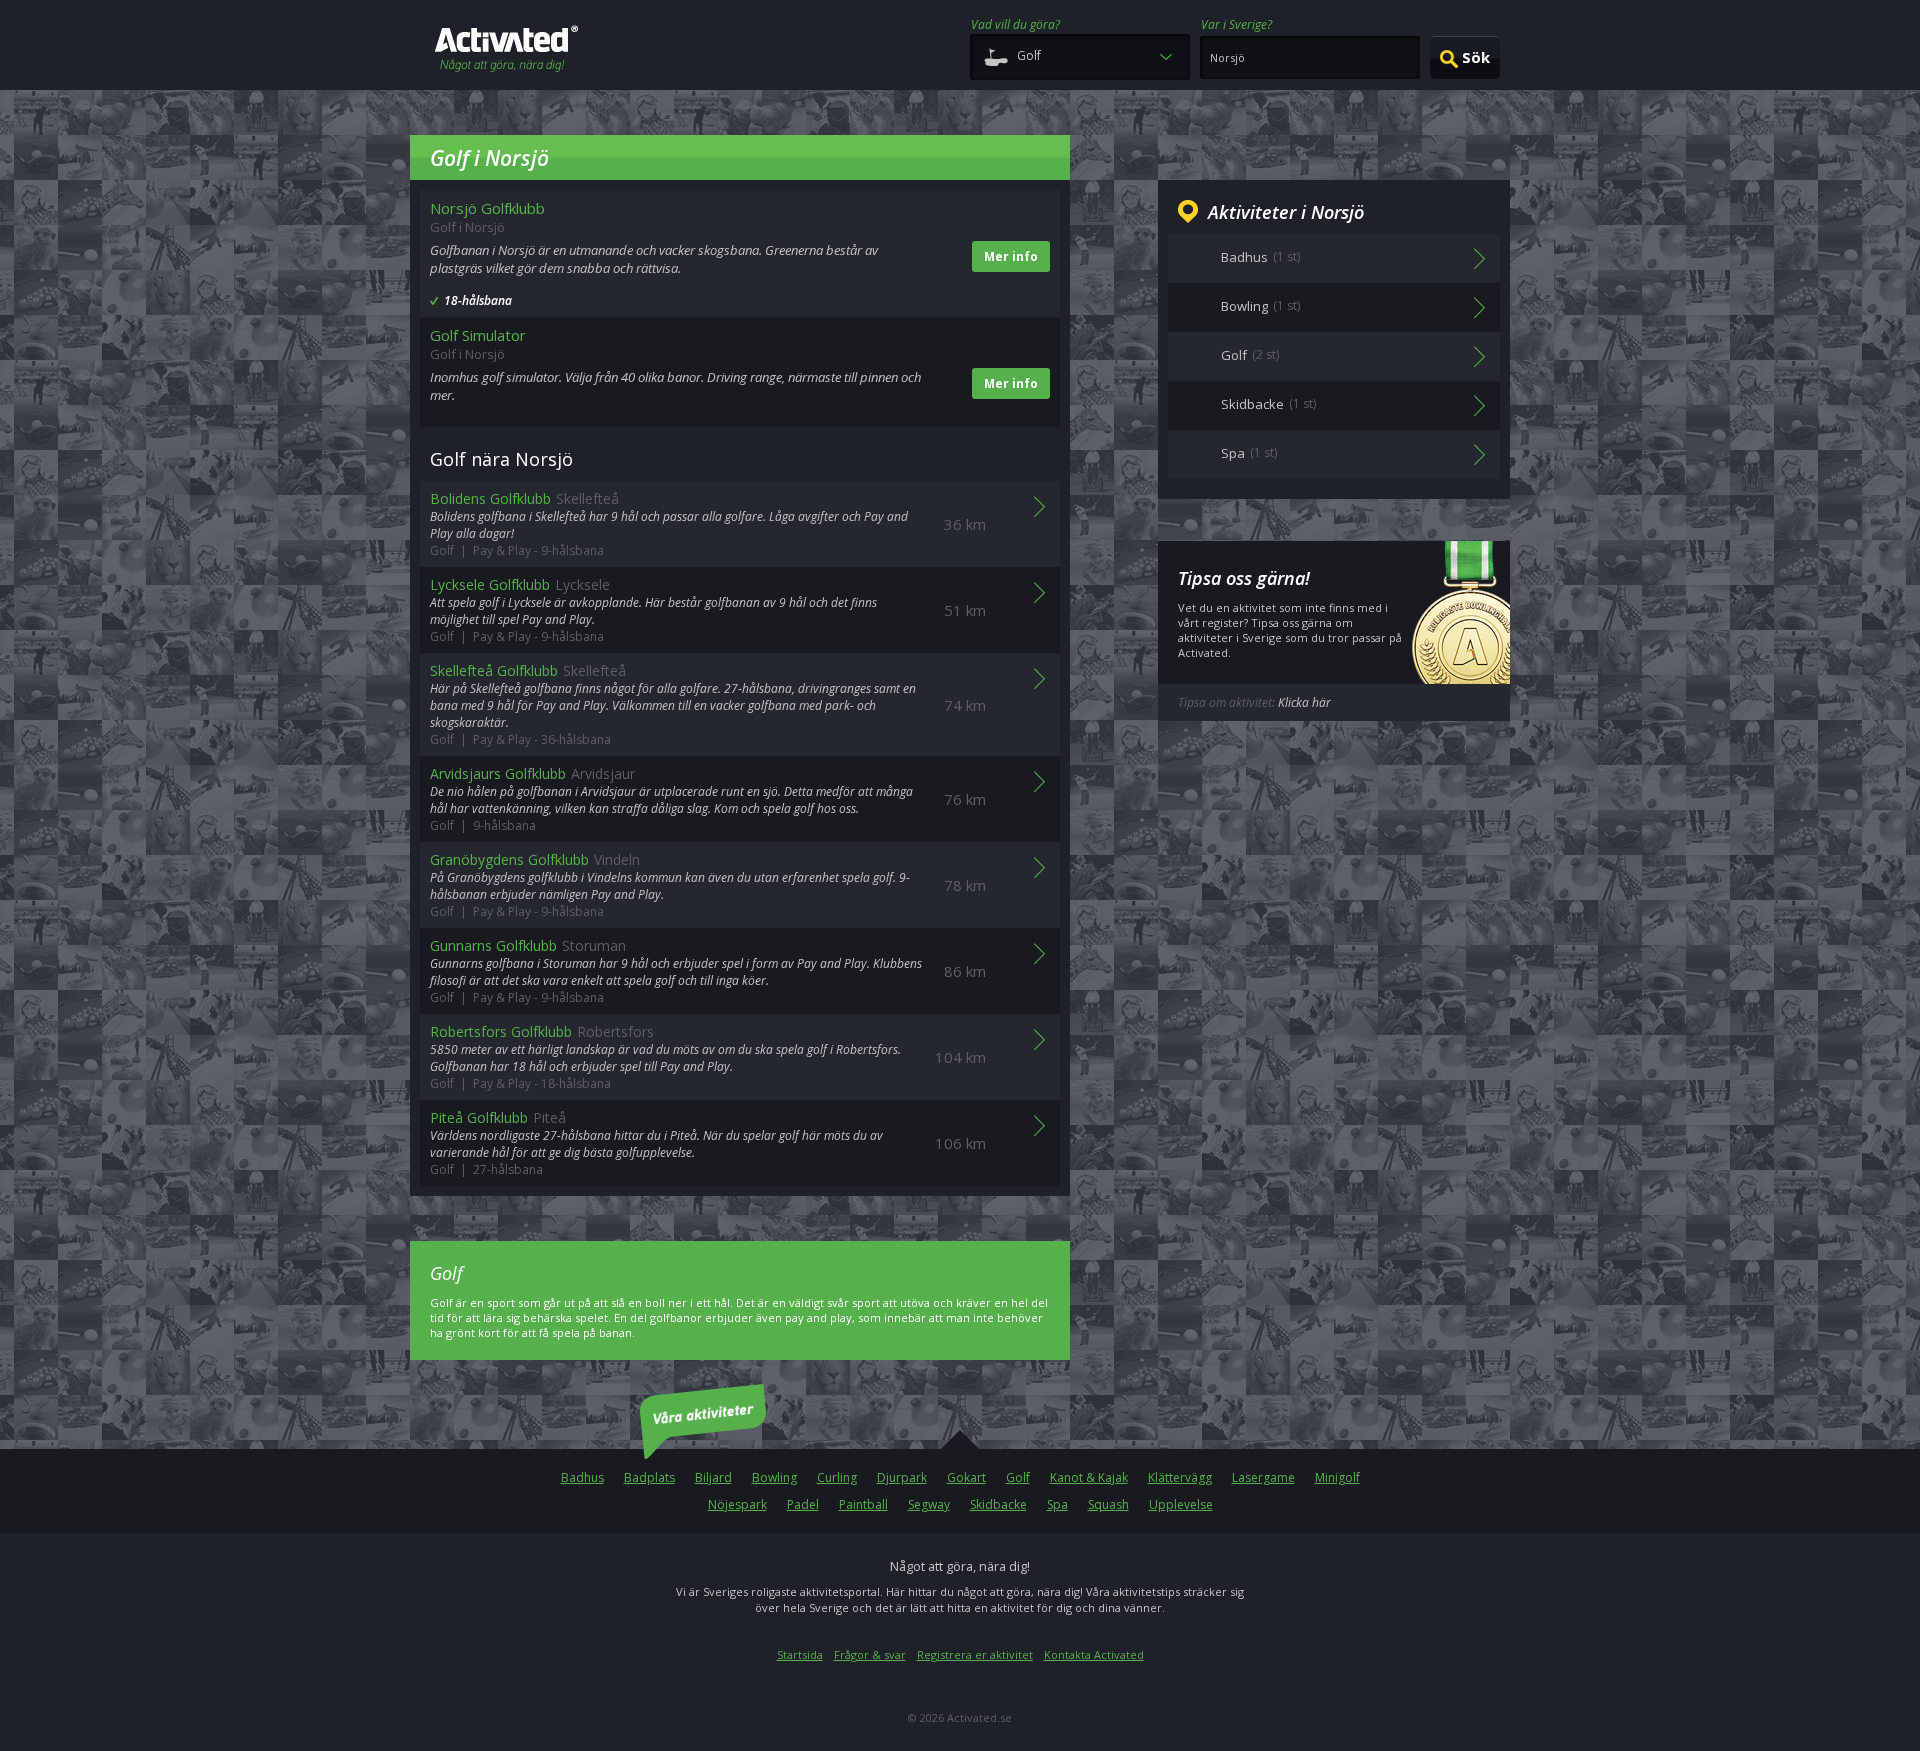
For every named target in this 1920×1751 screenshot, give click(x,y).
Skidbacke (998, 1504)
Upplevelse (1181, 1504)
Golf (1018, 1477)
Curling (837, 1477)
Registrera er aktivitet (975, 1654)
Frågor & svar (870, 1654)
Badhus (582, 1477)
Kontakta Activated (1094, 1654)
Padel (803, 1504)
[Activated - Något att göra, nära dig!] (506, 50)
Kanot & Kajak (1089, 1477)
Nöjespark (737, 1504)
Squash (1108, 1504)
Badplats (649, 1477)
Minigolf (1337, 1477)
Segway (929, 1504)
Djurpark (902, 1477)
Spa (1057, 1504)
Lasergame (1263, 1477)
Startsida (800, 1654)
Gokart (966, 1477)
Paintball (863, 1504)
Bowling (774, 1477)
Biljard (713, 1477)
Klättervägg (1180, 1477)
